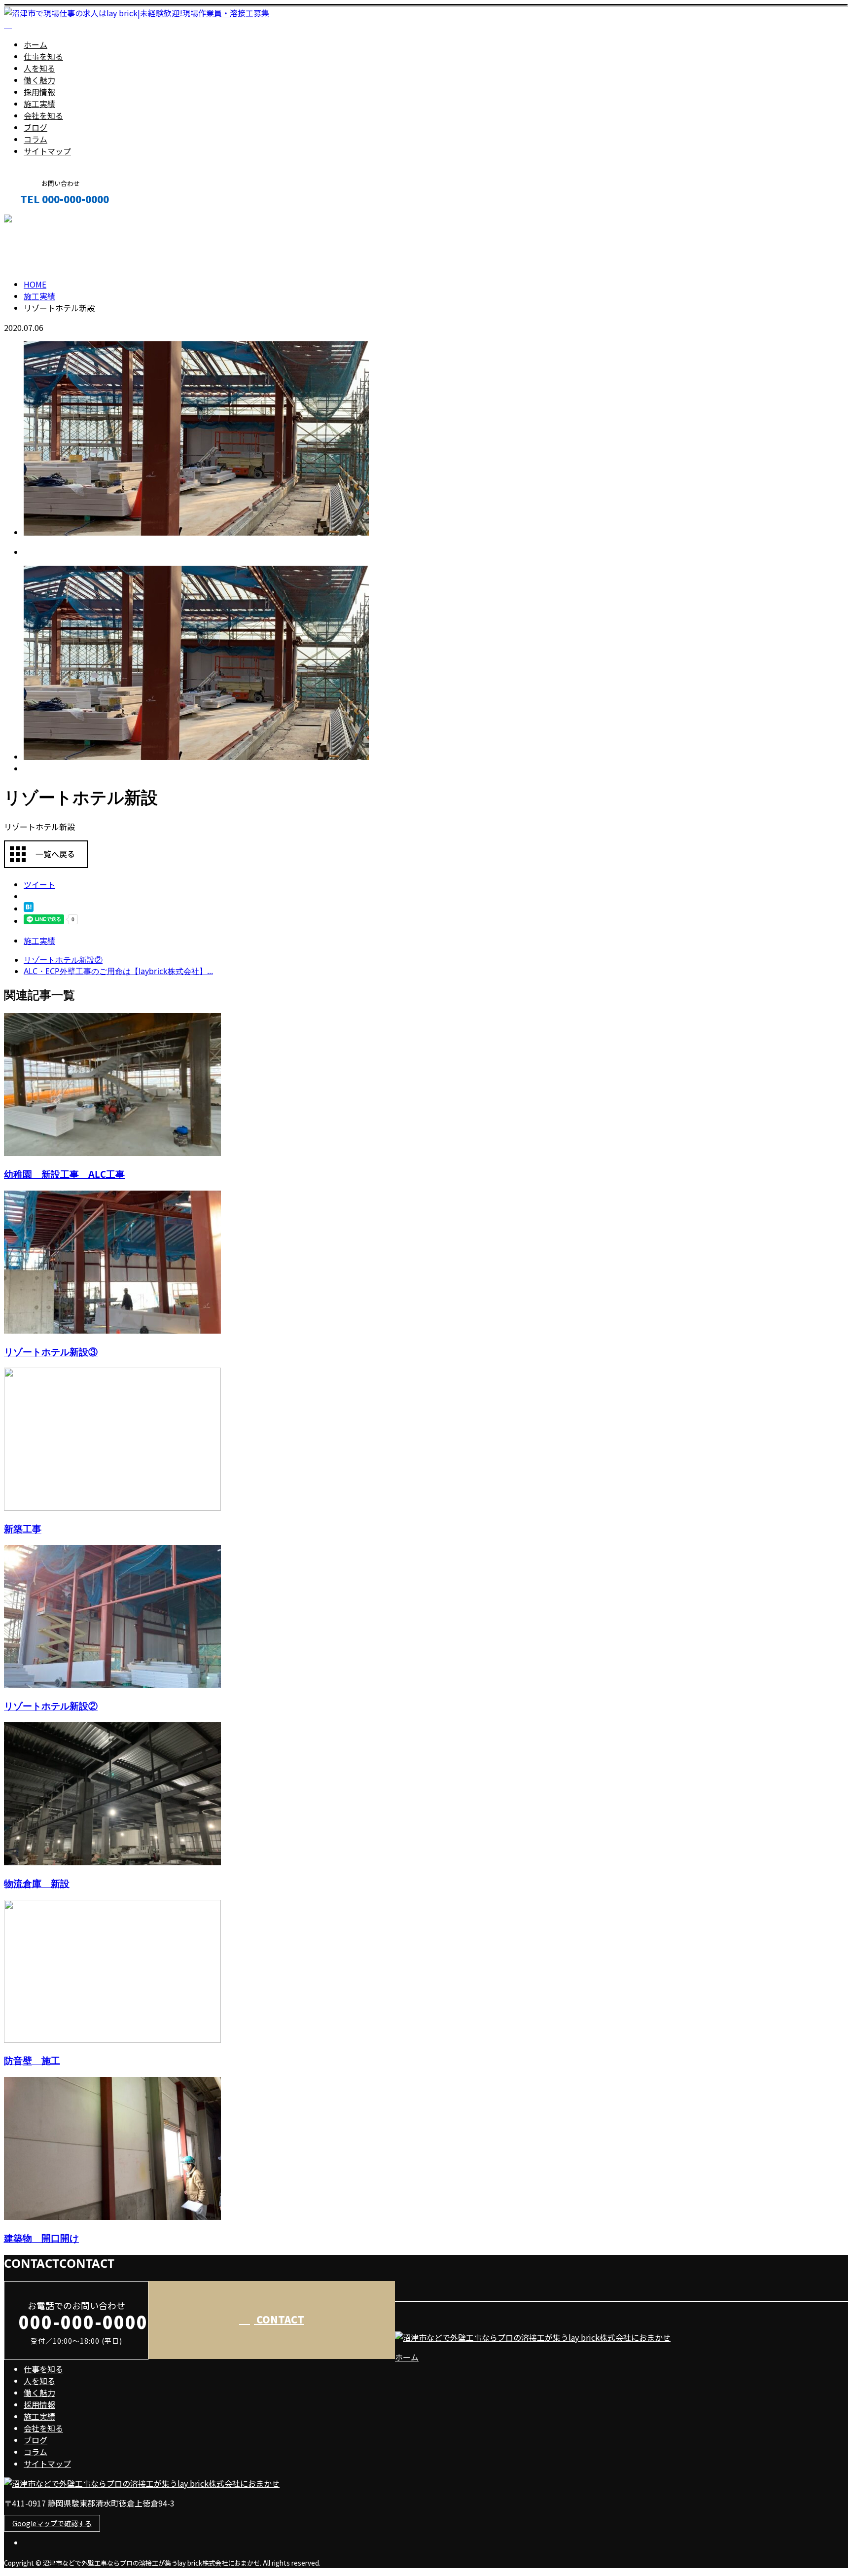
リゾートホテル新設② (51, 1706)
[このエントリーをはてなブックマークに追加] (29, 908)
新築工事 (23, 1529)
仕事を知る (43, 56)
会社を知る (43, 115)
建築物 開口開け (41, 2238)
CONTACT (38, 220)
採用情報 (39, 92)
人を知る (39, 68)
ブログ (35, 127)
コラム (35, 139)
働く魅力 (39, 80)
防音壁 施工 (32, 2060)
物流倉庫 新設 (37, 1883)
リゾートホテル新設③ (51, 1352)
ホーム (35, 44)
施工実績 (39, 104)
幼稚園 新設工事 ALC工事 (64, 1174)
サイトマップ (47, 151)
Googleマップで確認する (52, 2523)
